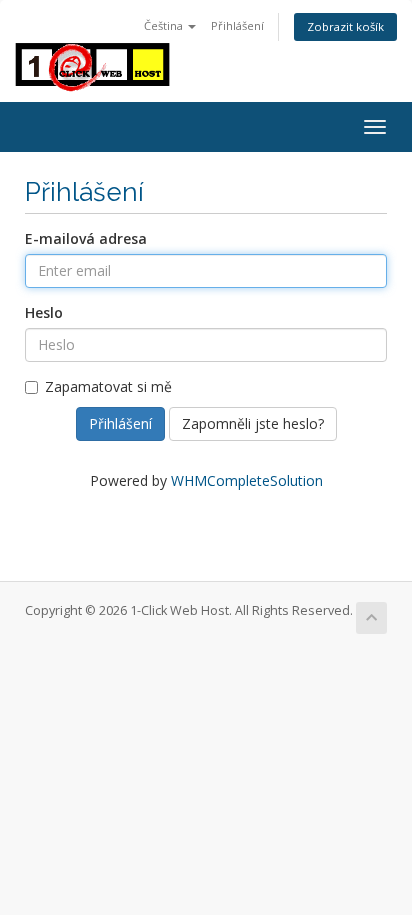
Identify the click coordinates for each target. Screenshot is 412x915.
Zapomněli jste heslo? (253, 423)
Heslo (44, 312)
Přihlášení (237, 25)
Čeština (165, 25)
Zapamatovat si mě (108, 386)
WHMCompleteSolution (247, 480)
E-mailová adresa (86, 238)
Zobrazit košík (345, 26)
